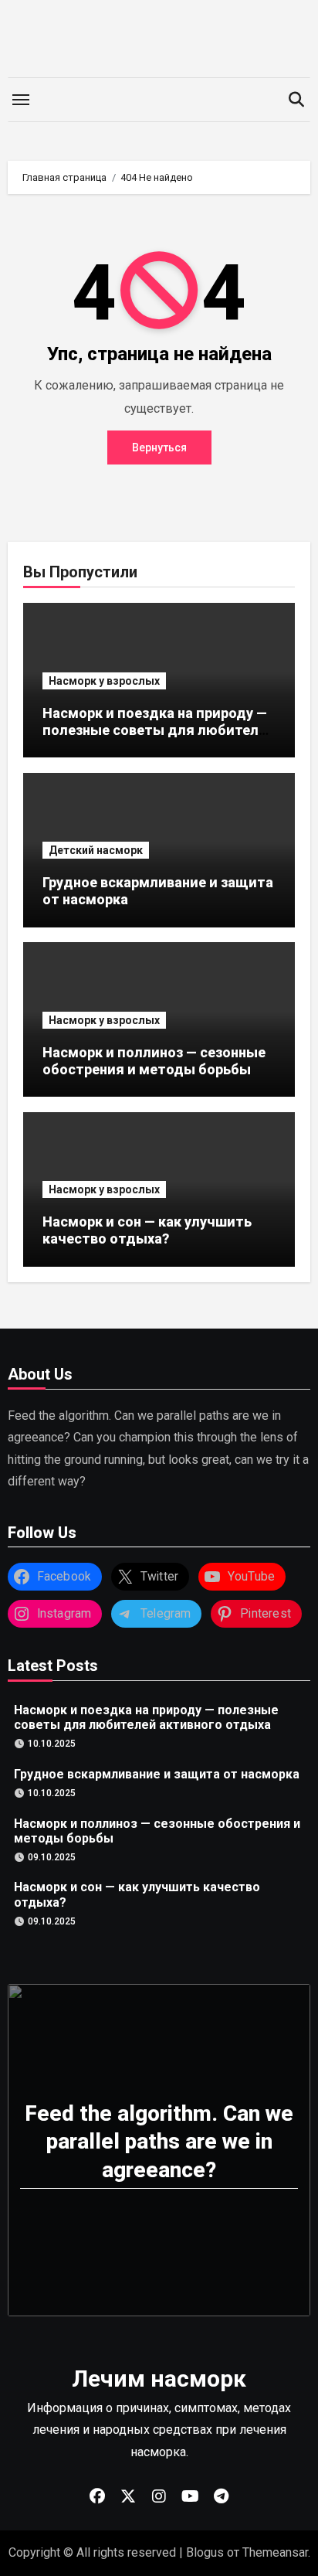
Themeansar (275, 2552)
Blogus (205, 2552)
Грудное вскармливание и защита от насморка (157, 1773)
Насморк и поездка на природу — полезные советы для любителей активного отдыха (159, 730)
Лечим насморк (159, 2379)
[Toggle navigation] (21, 100)
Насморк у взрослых (104, 681)
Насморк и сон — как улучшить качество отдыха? (147, 1230)
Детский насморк (96, 850)
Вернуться (159, 447)
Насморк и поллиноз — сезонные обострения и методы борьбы (154, 1061)
